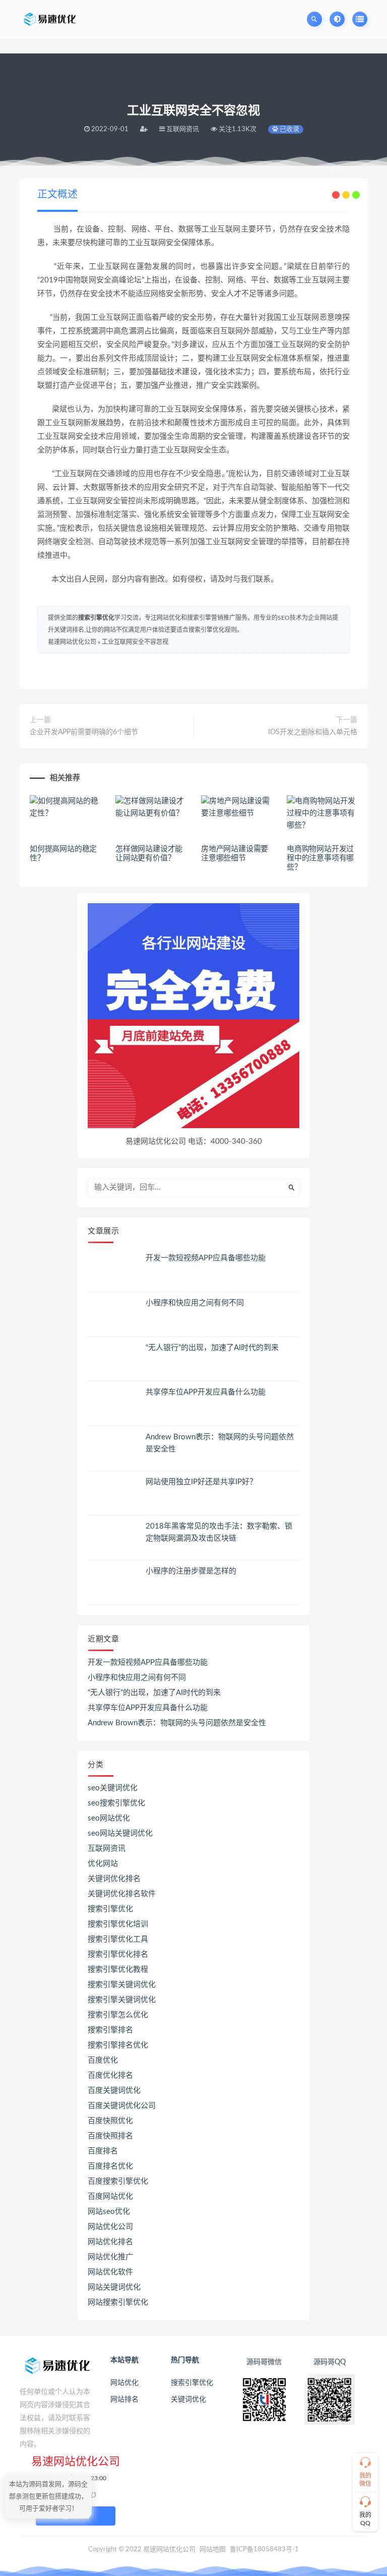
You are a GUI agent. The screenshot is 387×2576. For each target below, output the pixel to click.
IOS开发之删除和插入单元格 (313, 732)
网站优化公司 (110, 2227)
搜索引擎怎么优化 (118, 2015)
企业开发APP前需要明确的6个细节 (84, 732)
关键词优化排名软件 (122, 1894)
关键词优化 (188, 2399)
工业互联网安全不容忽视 (135, 642)
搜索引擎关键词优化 (122, 1985)
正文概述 (57, 195)
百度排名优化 (110, 2166)
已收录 (289, 129)
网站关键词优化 (114, 2287)
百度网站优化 (110, 2197)
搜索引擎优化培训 (118, 1924)
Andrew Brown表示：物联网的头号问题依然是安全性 (177, 1723)
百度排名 (103, 2151)
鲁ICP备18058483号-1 (264, 2550)
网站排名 (124, 2399)
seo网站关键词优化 (120, 1833)
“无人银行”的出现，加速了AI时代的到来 (212, 1348)
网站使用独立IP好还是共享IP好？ (201, 1482)
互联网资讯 (107, 1849)
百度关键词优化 (114, 2091)
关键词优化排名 (114, 1879)
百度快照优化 (110, 2121)
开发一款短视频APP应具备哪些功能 (206, 1258)
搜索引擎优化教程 (118, 1970)
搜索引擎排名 (110, 2030)
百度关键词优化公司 (122, 2106)
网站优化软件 (110, 2272)
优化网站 (103, 1864)
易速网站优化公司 (72, 642)
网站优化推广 (110, 2257)
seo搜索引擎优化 (116, 1803)
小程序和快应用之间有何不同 (195, 1303)
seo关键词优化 (113, 1788)
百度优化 (103, 2060)
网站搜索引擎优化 (118, 2302)
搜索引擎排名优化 (118, 2045)
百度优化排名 (110, 2075)
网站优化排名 (110, 2242)
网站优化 (124, 2383)
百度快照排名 (110, 2136)
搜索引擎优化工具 (118, 1939)
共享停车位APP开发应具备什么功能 (206, 1392)
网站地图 (213, 2550)
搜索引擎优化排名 (118, 1954)
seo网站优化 (109, 1818)
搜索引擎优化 (96, 618)
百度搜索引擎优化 (118, 2181)
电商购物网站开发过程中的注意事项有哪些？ (320, 858)
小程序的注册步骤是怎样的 (191, 1571)
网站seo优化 (109, 2212)
